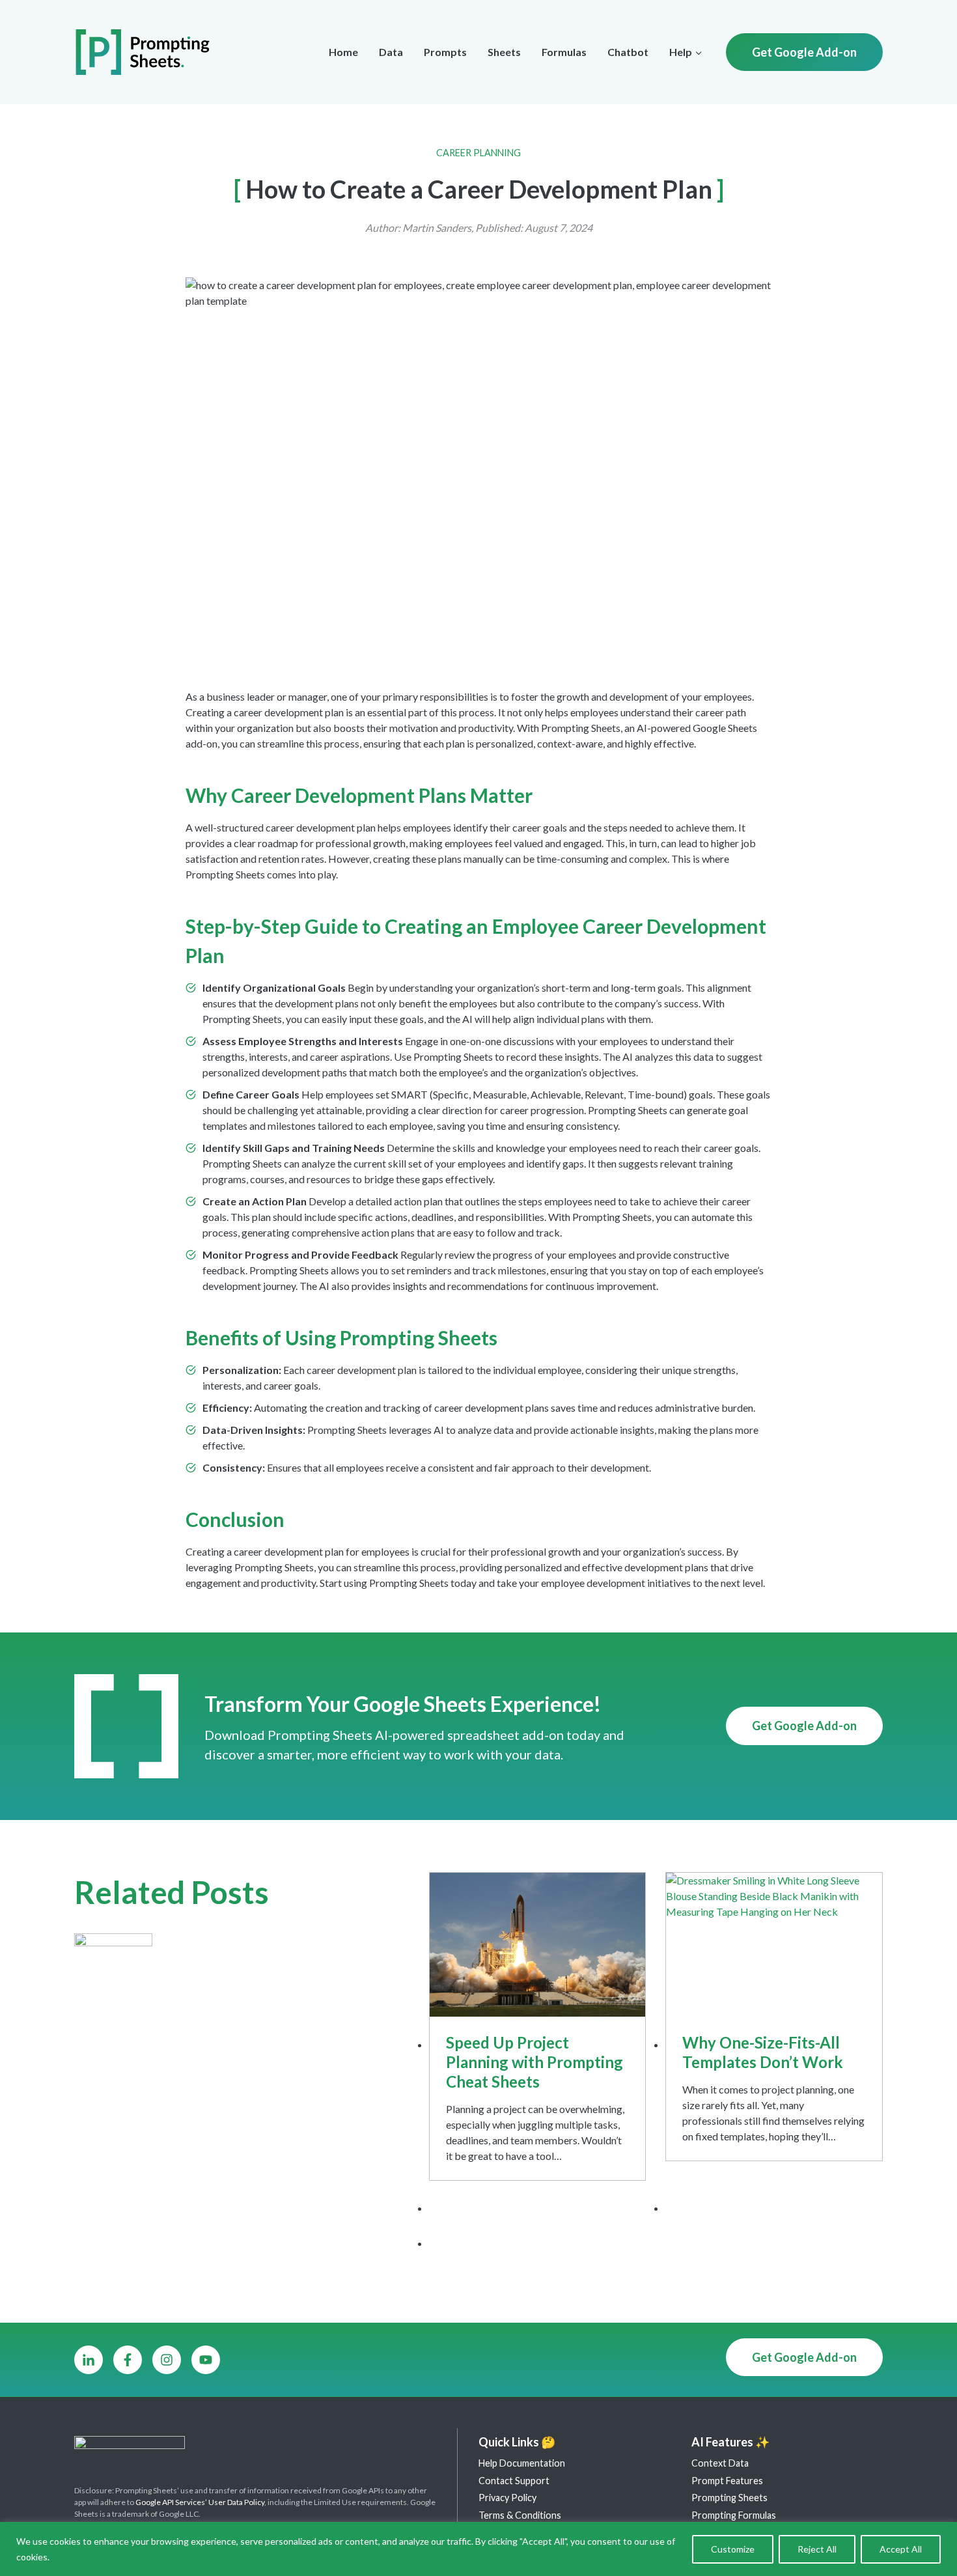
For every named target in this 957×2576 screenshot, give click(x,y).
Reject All (817, 2549)
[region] (478, 2549)
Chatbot (628, 52)
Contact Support (514, 2481)
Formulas (564, 52)
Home (343, 52)
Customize (733, 2549)
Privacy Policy (507, 2498)
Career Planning (478, 153)
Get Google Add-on (804, 52)
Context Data (720, 2463)
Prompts (445, 52)
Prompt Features (727, 2481)
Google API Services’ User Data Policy (200, 2502)
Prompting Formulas (734, 2515)
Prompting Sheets (729, 2498)
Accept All (901, 2549)
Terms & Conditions (520, 2515)
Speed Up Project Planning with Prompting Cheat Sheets (534, 2062)
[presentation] (538, 1945)
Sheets (504, 52)
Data (391, 52)
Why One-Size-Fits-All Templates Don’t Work (763, 2052)
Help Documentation (522, 2463)
